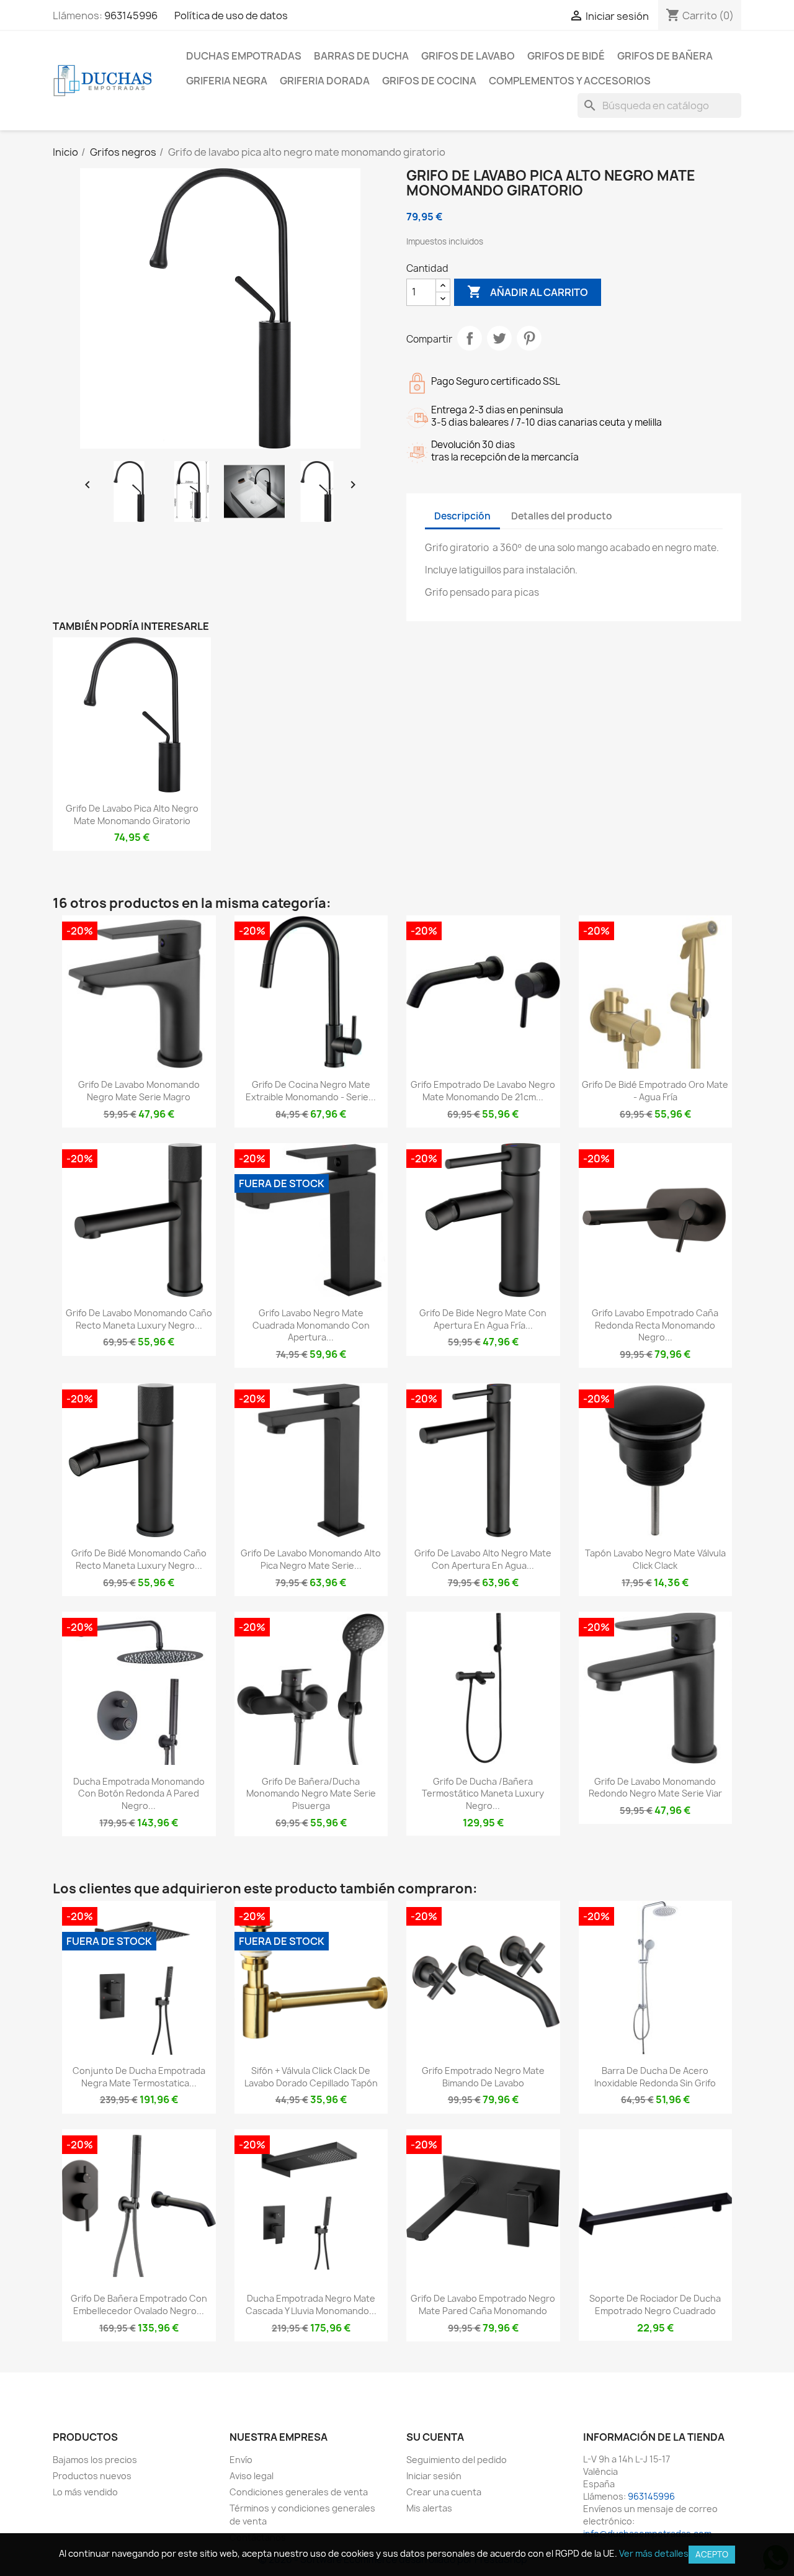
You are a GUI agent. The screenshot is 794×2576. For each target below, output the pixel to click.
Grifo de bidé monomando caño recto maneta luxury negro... (139, 1559)
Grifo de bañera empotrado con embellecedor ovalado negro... (139, 2304)
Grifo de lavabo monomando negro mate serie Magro (139, 1091)
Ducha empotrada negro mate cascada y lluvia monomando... (311, 2304)
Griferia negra (227, 81)
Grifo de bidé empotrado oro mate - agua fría (655, 1091)
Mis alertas (429, 2508)
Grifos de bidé (566, 56)
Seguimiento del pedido (457, 2460)
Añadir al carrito (528, 292)
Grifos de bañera (665, 56)
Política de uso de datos (231, 16)
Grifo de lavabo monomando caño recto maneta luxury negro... (139, 1319)
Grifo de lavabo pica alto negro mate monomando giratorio (132, 815)
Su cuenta (435, 2437)
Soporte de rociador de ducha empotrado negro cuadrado (655, 2304)
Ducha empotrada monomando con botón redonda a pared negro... (139, 1794)
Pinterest (529, 338)
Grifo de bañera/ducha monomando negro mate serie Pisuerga (311, 1794)
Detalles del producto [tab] (562, 516)
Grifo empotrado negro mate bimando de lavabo (483, 2077)
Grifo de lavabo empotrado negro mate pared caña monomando (483, 2304)
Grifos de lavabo (468, 56)
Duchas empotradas (244, 56)
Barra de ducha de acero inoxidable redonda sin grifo (655, 2077)
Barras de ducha (361, 56)
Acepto (712, 2554)
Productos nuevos (92, 2476)
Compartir (470, 338)
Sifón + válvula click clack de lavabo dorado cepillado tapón (311, 2077)
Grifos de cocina (429, 81)
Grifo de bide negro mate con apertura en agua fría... (483, 1319)
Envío (241, 2460)
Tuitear (499, 338)
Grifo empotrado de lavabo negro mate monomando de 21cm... (483, 1091)
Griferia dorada (325, 81)
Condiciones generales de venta (299, 2492)
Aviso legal (252, 2476)
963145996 (131, 16)
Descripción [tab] (462, 516)
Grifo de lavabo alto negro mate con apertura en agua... (483, 1559)
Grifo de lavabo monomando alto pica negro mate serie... (311, 1559)
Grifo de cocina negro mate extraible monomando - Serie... (311, 1091)
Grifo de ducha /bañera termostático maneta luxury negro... (483, 1794)
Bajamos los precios (95, 2460)
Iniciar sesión (434, 2476)
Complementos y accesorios (570, 81)
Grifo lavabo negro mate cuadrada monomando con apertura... (311, 1325)
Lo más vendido (85, 2492)
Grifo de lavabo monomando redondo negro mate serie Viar (655, 1788)
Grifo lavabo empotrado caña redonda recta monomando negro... (655, 1325)
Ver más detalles (654, 2553)
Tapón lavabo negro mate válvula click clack (655, 1559)
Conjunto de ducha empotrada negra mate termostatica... (139, 2077)
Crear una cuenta (444, 2492)
